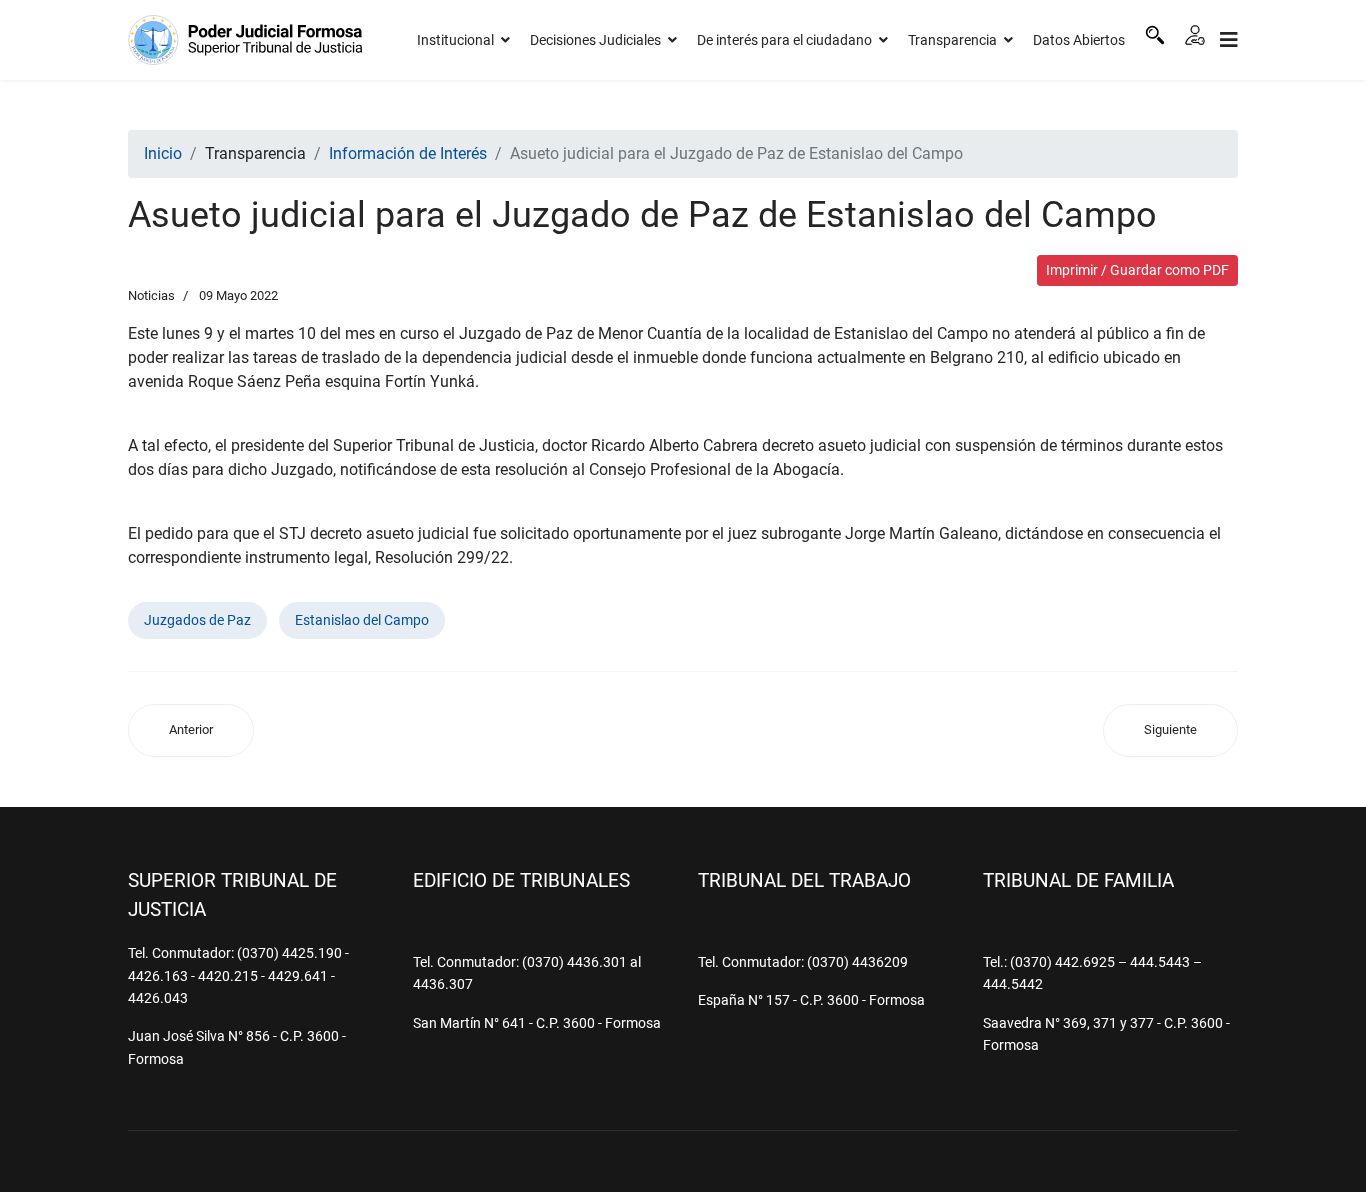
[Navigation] (1229, 40)
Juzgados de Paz (197, 620)
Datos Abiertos (1079, 40)
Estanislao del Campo (362, 620)
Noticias (151, 295)
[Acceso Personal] (1195, 35)
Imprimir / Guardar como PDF (1137, 270)
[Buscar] (1155, 35)
